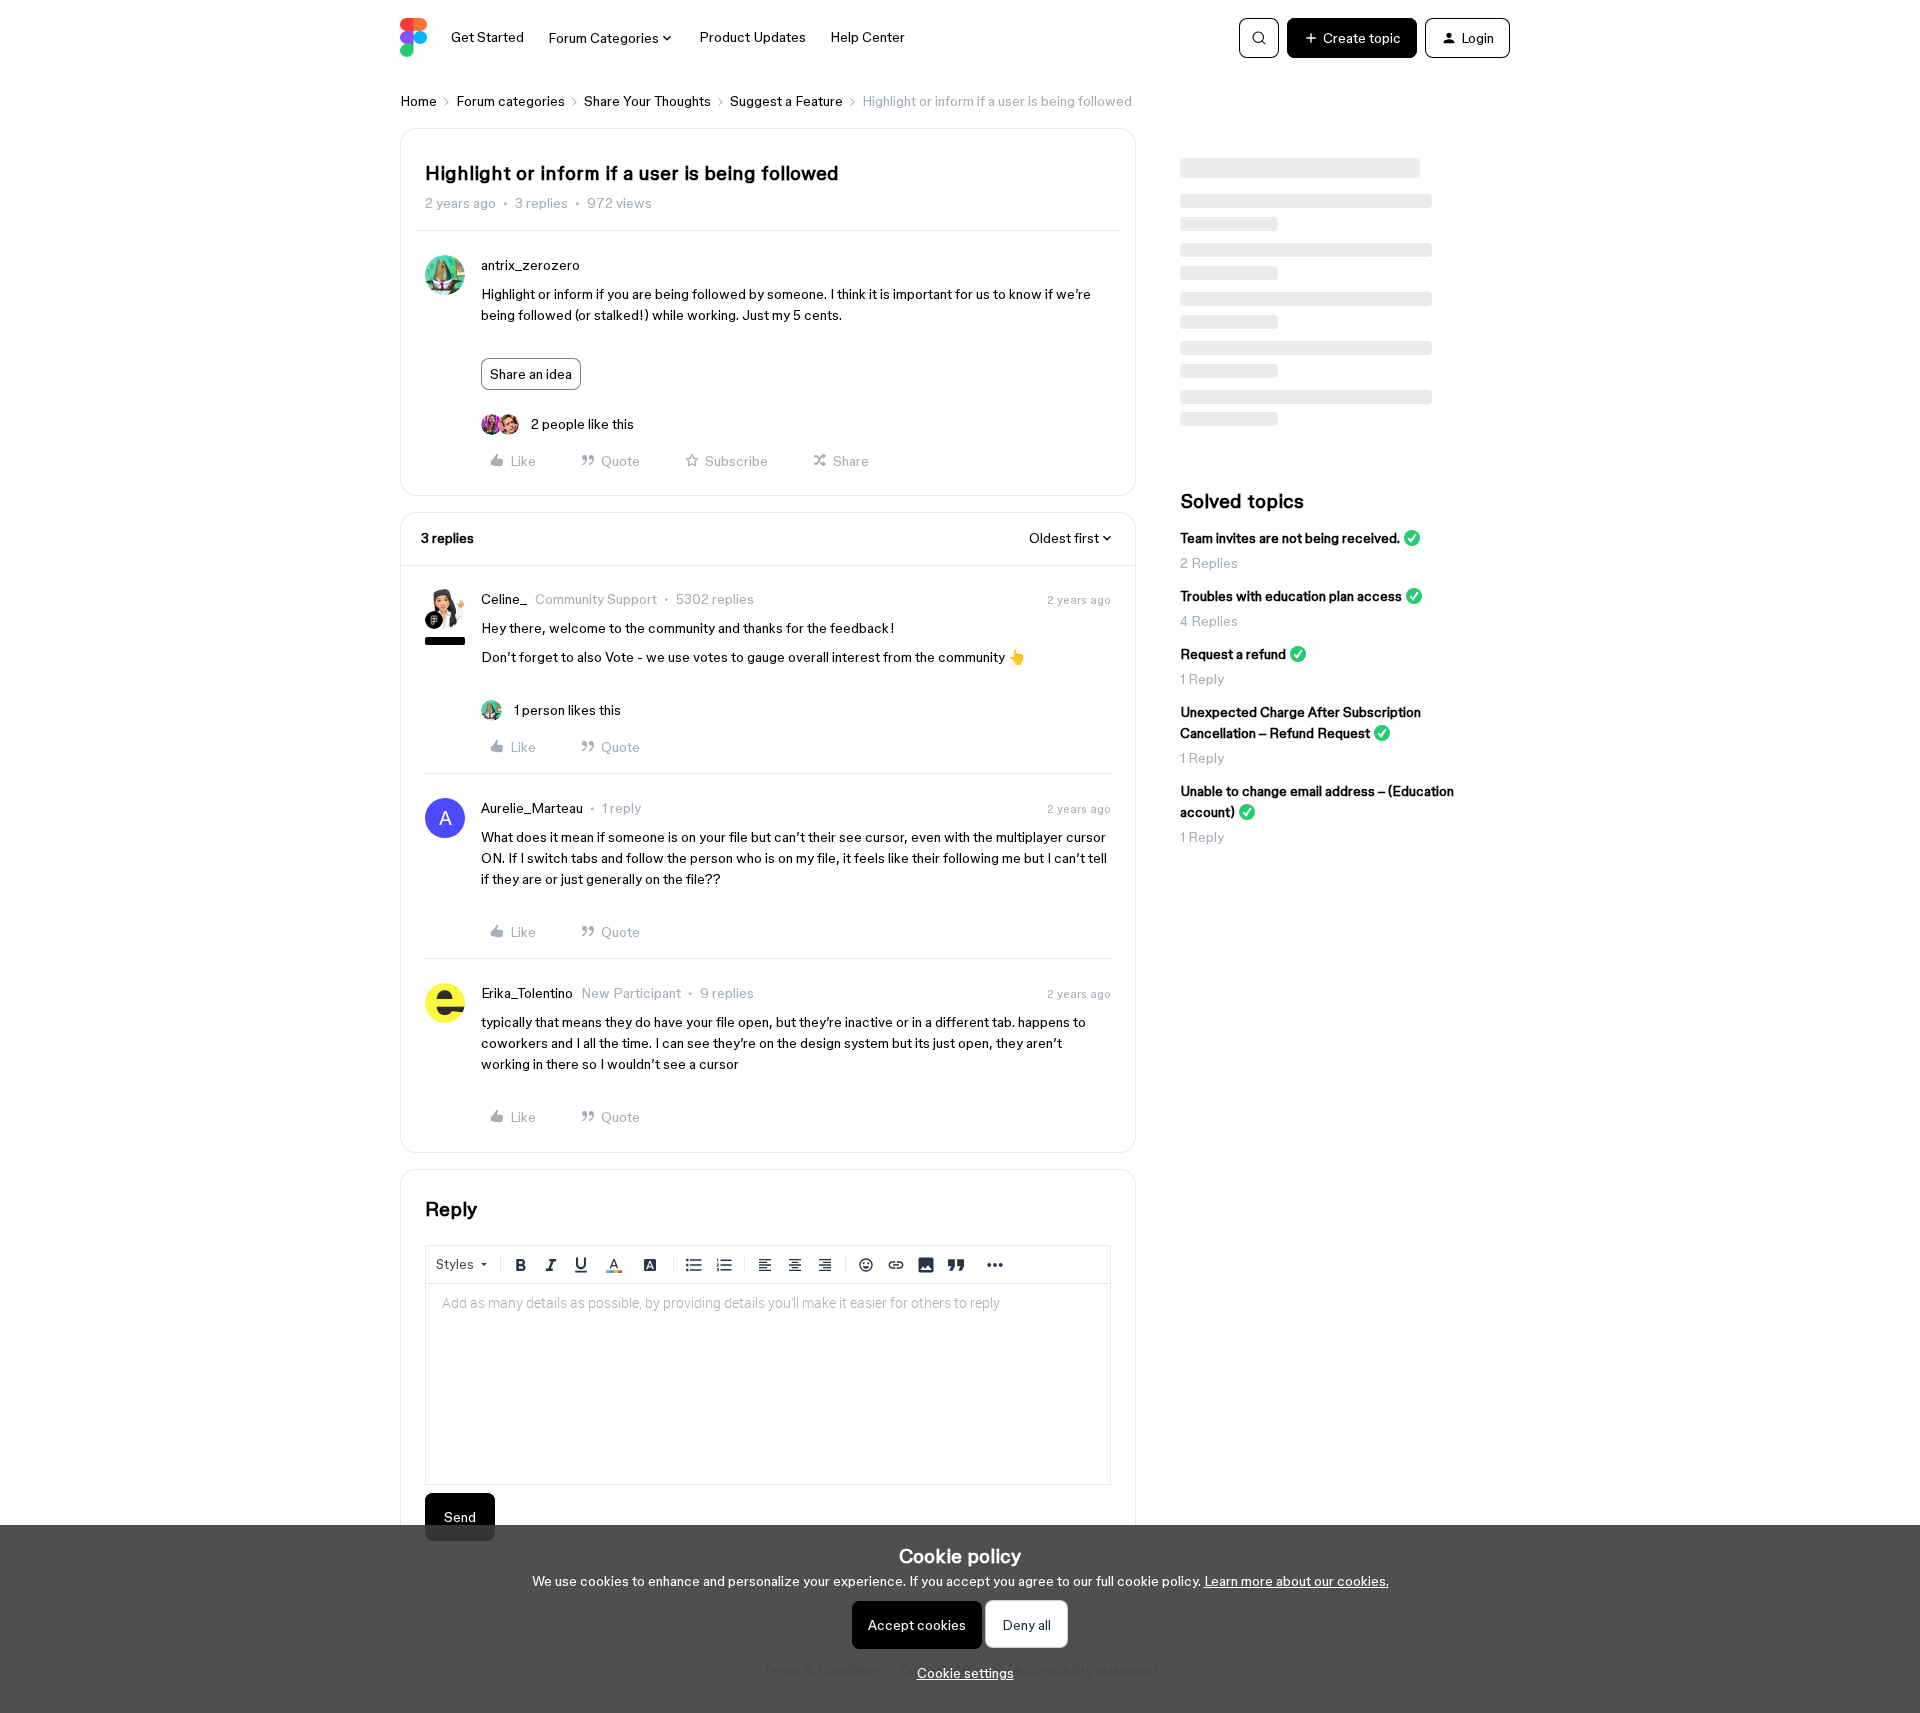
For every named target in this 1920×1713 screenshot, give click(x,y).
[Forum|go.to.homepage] (413, 38)
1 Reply (1202, 679)
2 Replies (1209, 563)
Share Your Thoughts (647, 101)
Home (418, 101)
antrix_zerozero (530, 265)
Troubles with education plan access (1291, 596)
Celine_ (504, 599)
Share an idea (531, 374)
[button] (1352, 38)
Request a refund (1233, 654)
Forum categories (510, 101)
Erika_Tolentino (527, 993)
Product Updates (752, 37)
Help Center (867, 37)
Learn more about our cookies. (1296, 1581)
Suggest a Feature (786, 101)
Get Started (487, 37)
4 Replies (1209, 621)
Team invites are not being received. (1290, 538)
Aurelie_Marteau (532, 808)
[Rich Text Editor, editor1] (768, 1384)
